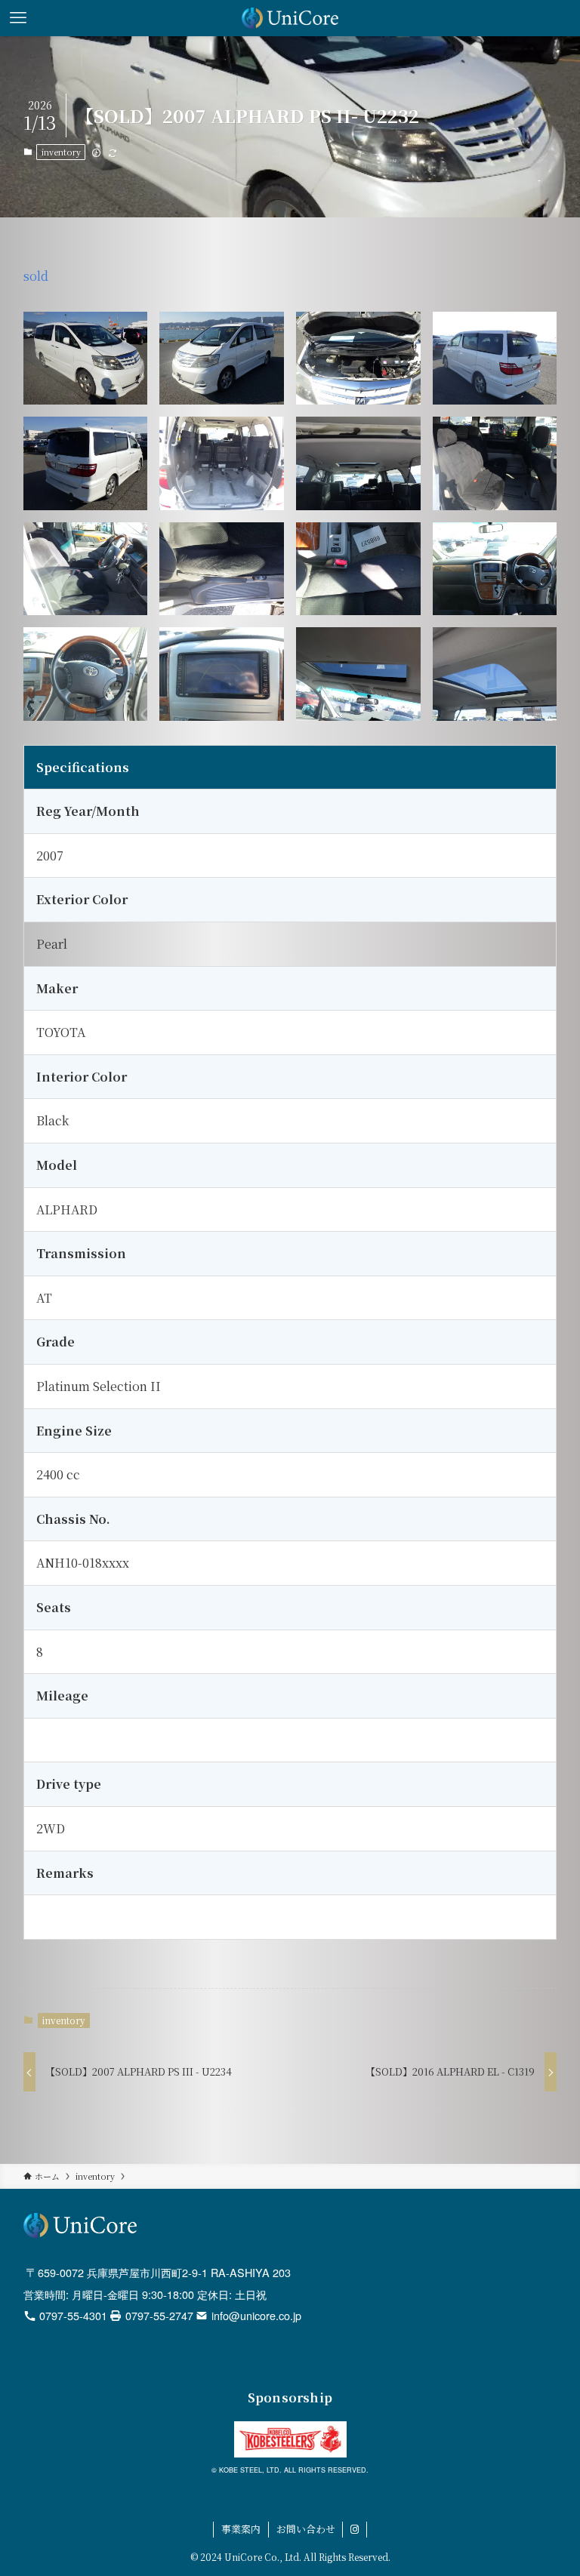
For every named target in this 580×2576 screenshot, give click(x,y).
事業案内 (241, 2529)
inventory (61, 152)
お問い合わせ (306, 2529)
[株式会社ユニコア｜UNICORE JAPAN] (290, 18)
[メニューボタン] (18, 18)
